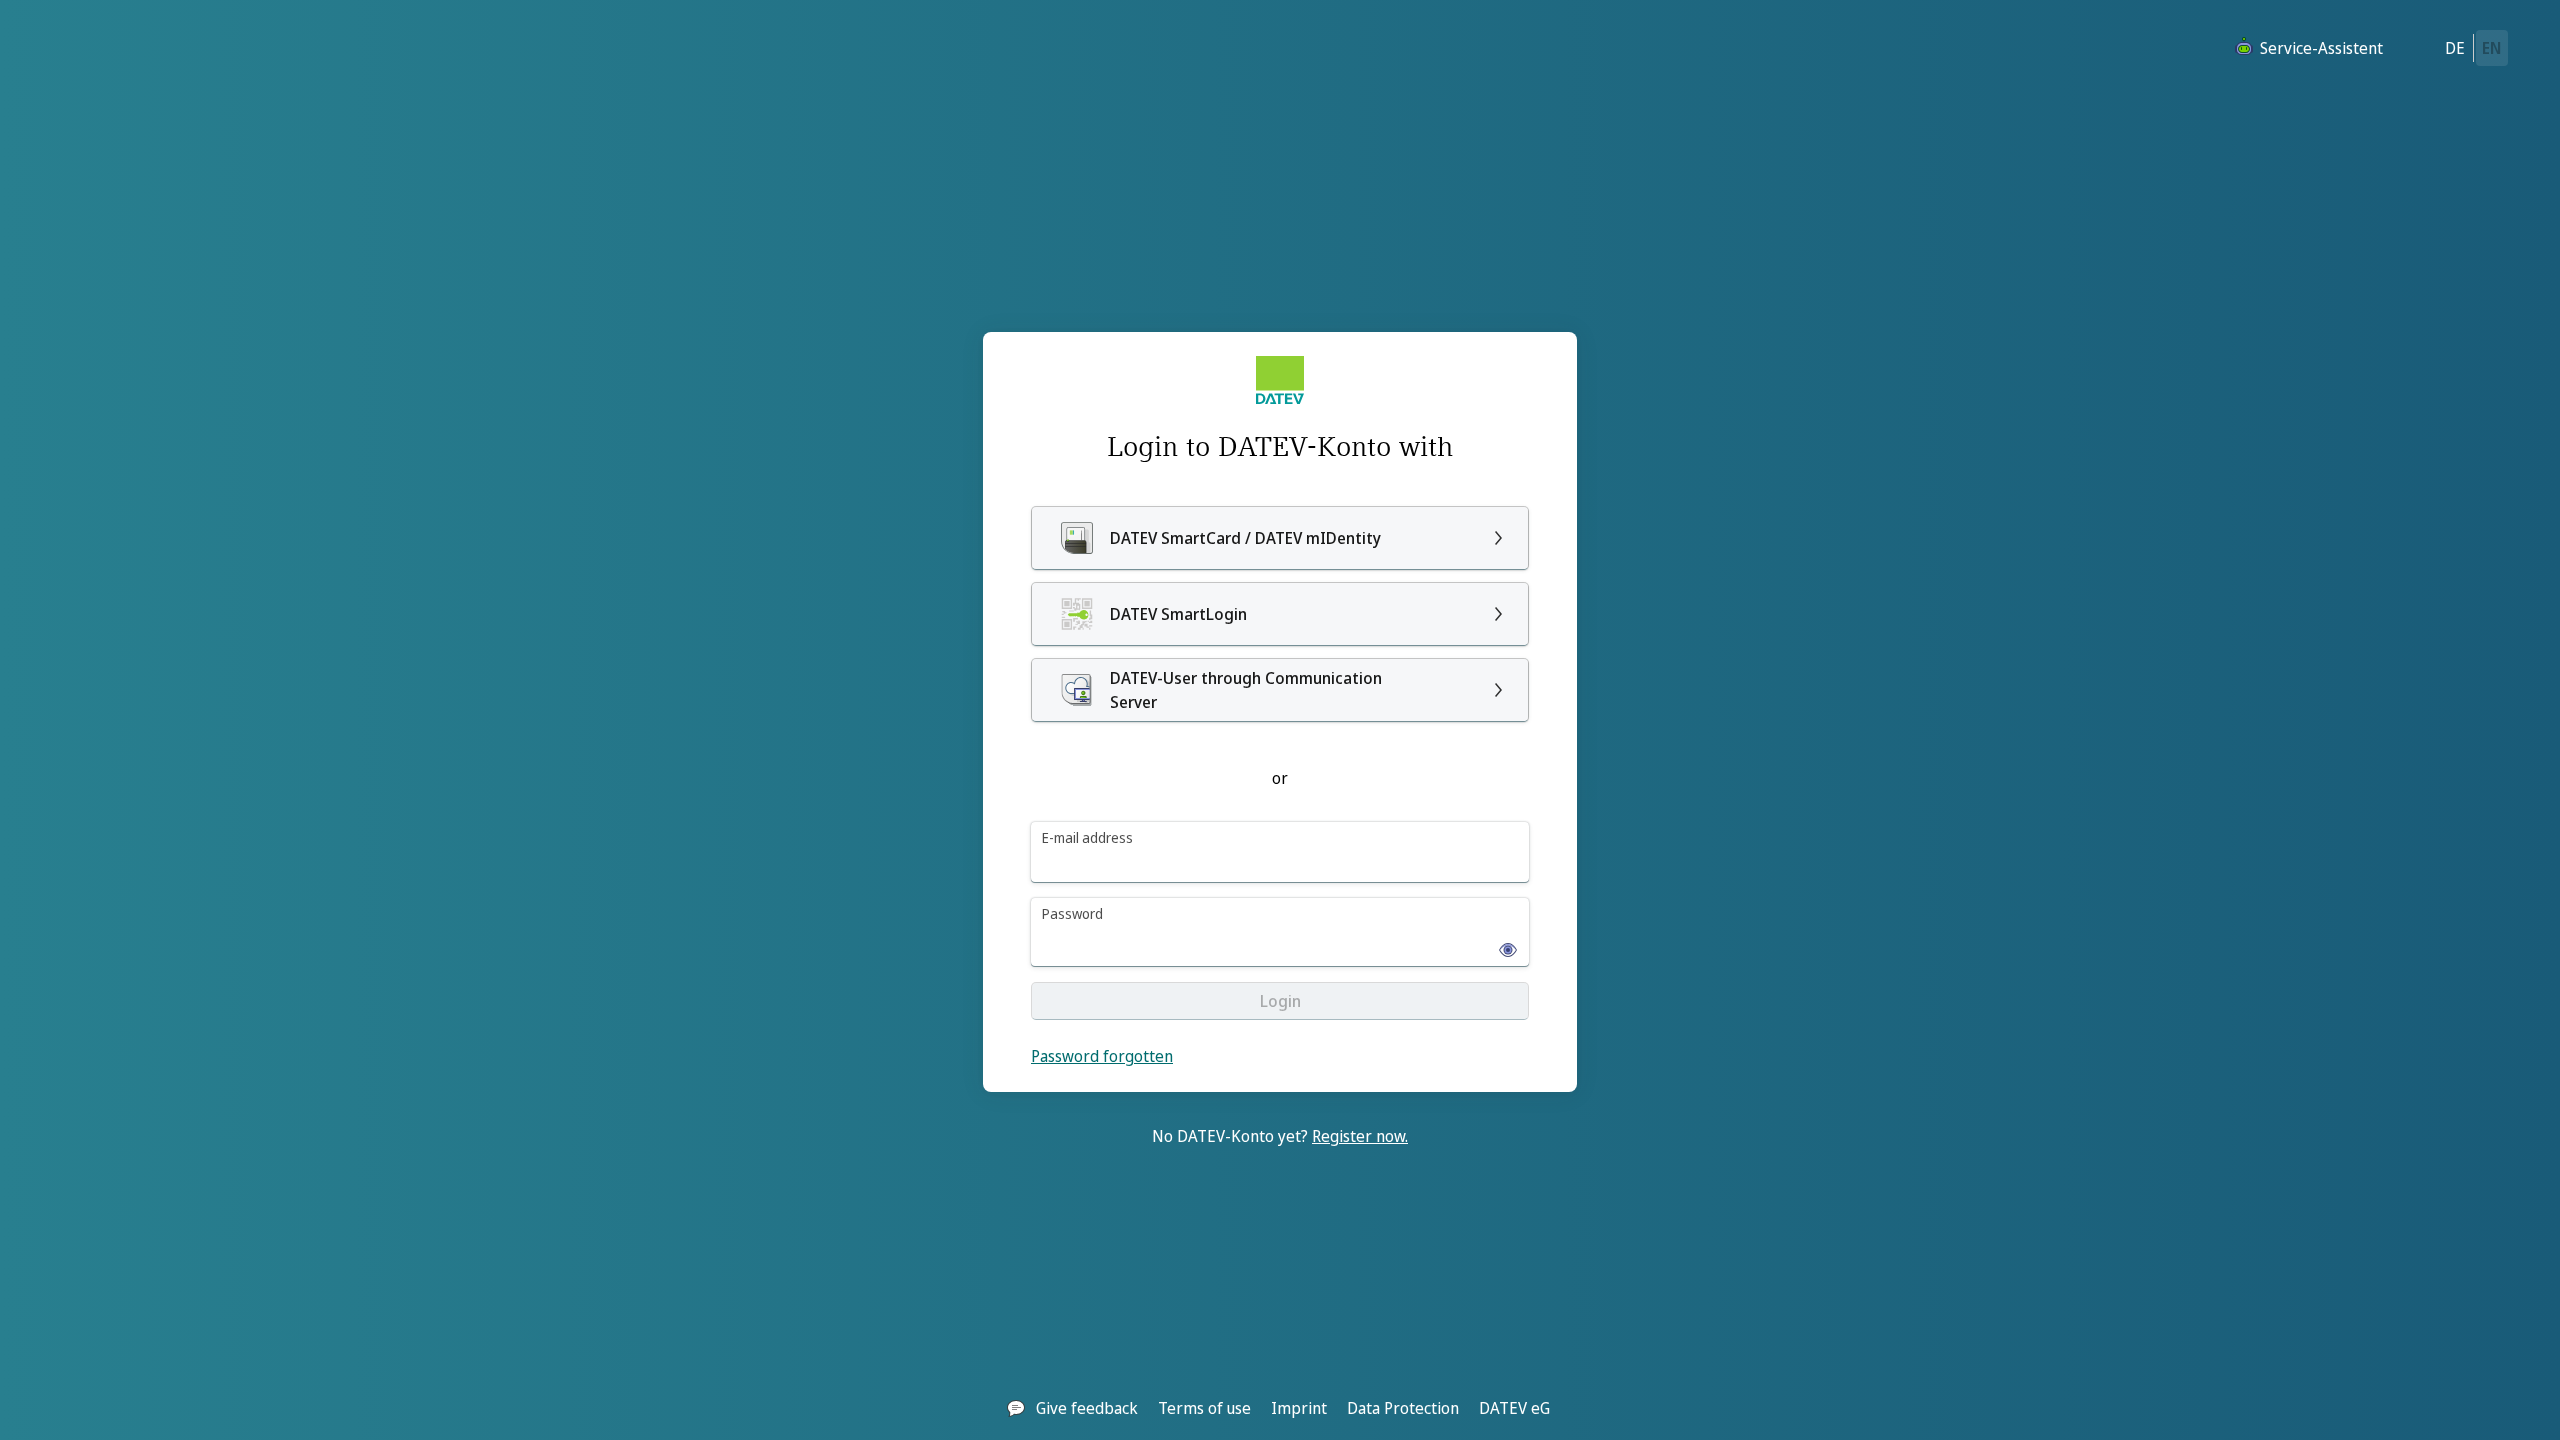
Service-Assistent (2321, 48)
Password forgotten (1102, 1056)
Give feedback (1087, 1408)
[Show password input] (1502, 944)
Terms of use (1204, 1408)
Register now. (1360, 1136)
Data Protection (1403, 1408)
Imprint (1299, 1408)
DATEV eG (1514, 1408)
